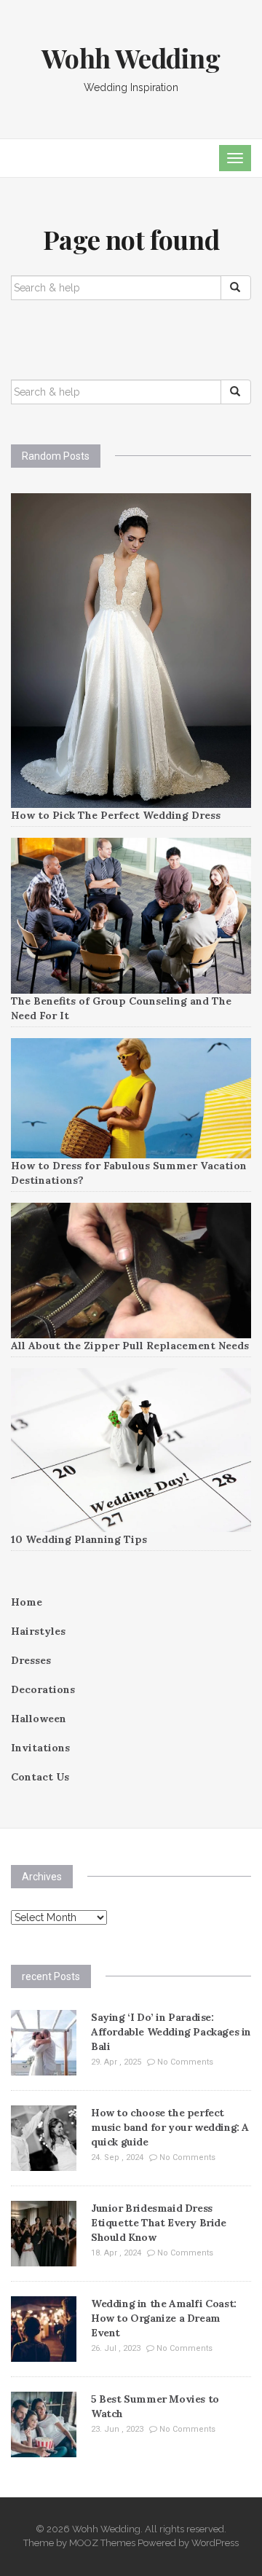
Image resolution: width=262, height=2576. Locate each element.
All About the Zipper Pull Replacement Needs (130, 1346)
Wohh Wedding (131, 58)
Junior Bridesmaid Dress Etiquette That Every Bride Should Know (159, 2223)
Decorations (43, 1689)
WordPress (215, 2543)
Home (27, 1602)
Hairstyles (38, 1631)
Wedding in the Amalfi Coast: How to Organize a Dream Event (164, 2318)
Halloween (39, 1719)
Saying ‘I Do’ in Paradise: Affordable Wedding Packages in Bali (171, 2032)
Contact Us (40, 1777)
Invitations (40, 1748)
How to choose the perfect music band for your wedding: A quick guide (170, 2127)
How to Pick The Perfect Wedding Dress (116, 815)
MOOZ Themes (102, 2543)
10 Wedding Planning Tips (79, 1539)
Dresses (31, 1660)
